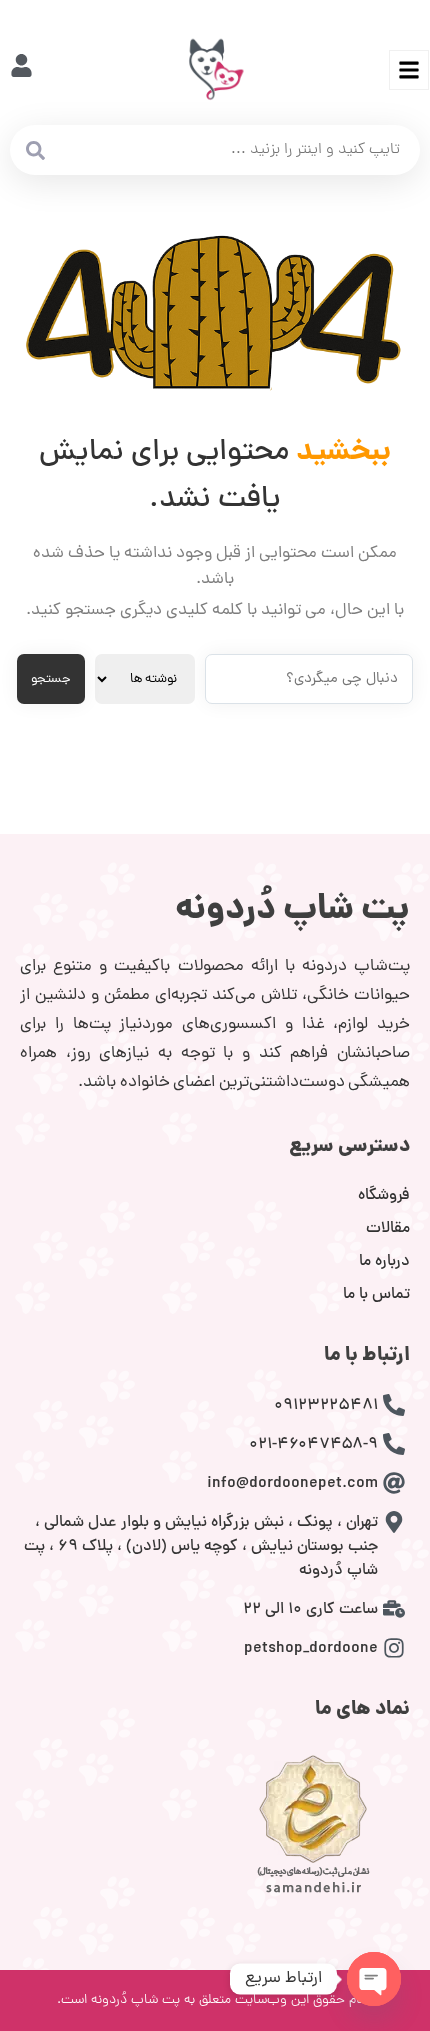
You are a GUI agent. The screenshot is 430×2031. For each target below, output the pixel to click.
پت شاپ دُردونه (292, 911)
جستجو (51, 679)
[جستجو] (35, 150)
